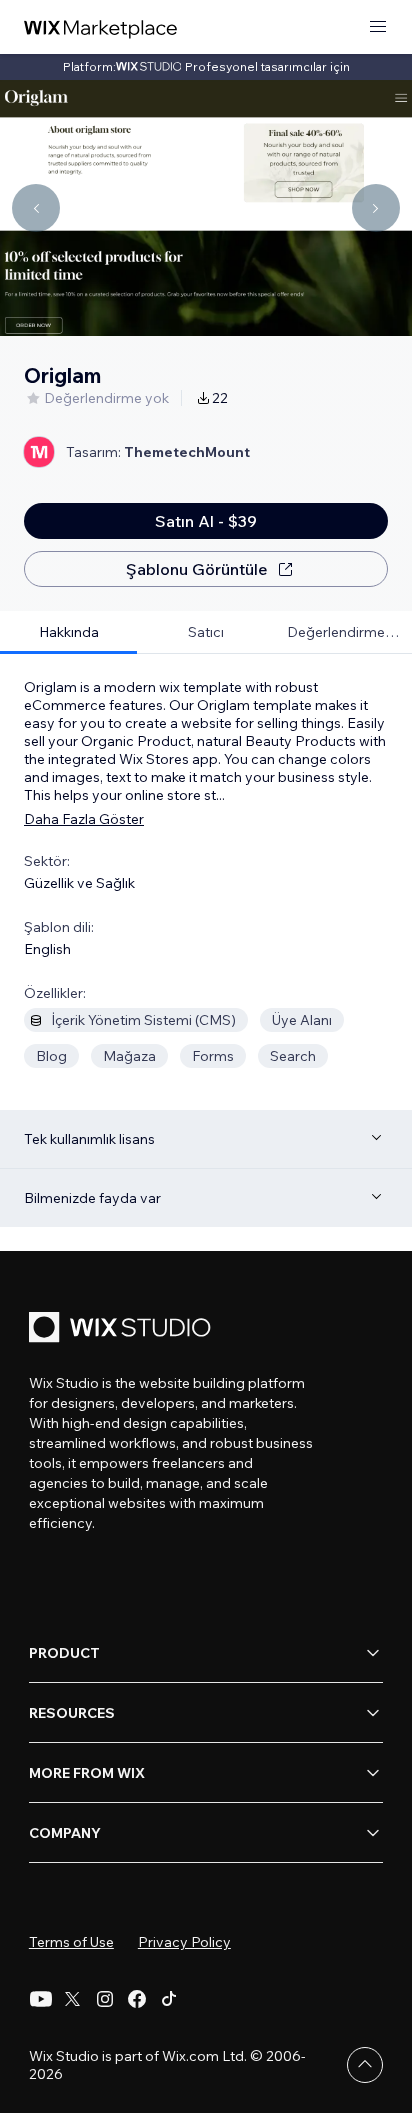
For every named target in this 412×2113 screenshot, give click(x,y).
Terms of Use (71, 1942)
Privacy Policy (184, 1942)
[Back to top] (365, 2065)
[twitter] (73, 1999)
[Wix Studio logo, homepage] (123, 1329)
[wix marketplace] (101, 27)
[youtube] (41, 1999)
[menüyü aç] (378, 27)
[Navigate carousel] (36, 208)
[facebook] (137, 1999)
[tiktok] (169, 1999)
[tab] (68, 632)
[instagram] (105, 1999)
